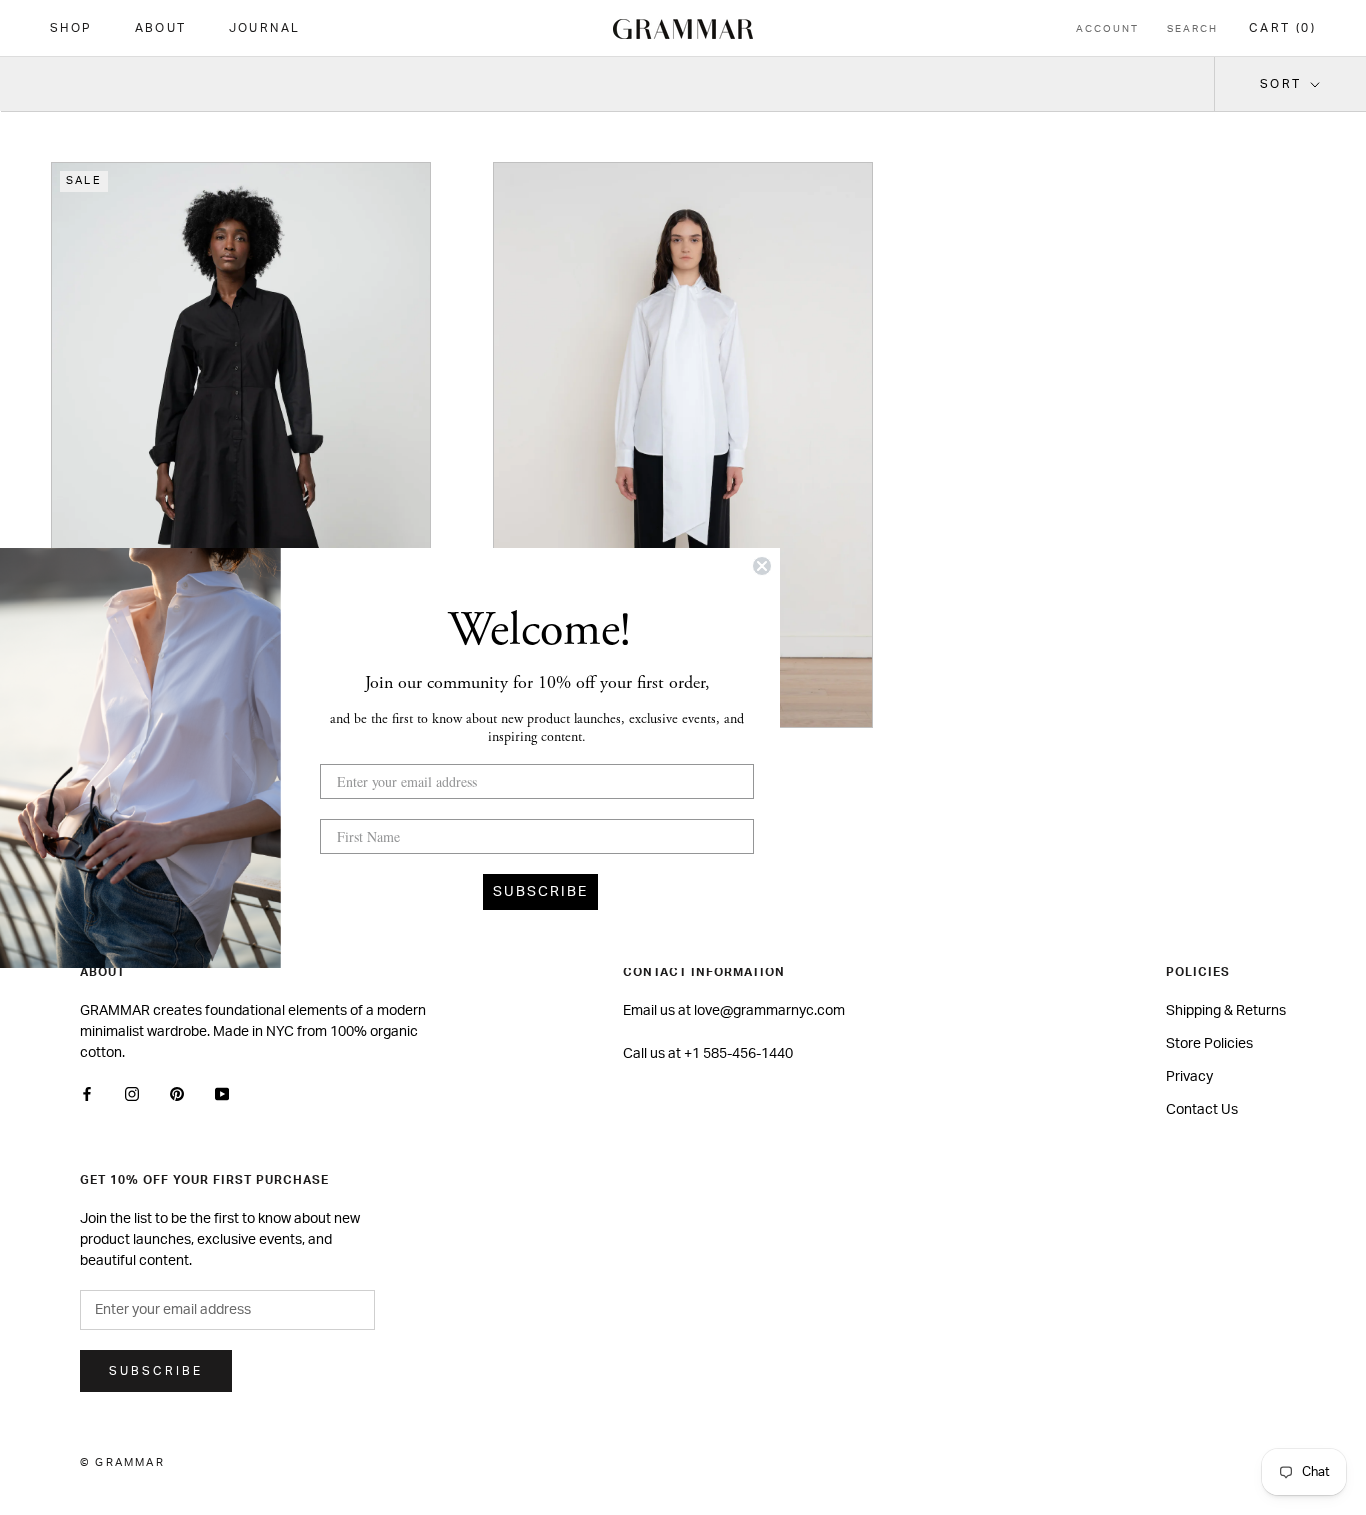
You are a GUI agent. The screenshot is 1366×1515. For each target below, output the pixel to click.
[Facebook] (87, 1094)
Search (1192, 29)
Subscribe (156, 1371)
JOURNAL (265, 28)
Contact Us (1202, 1110)
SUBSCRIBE (540, 892)
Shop (71, 28)
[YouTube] (222, 1094)
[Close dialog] (762, 566)
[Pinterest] (177, 1094)
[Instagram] (132, 1094)
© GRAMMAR (122, 1462)
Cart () (1282, 28)
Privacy (1189, 1077)
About (161, 28)
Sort (1283, 84)
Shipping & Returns (1226, 1011)
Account (1107, 29)
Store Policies (1209, 1044)
